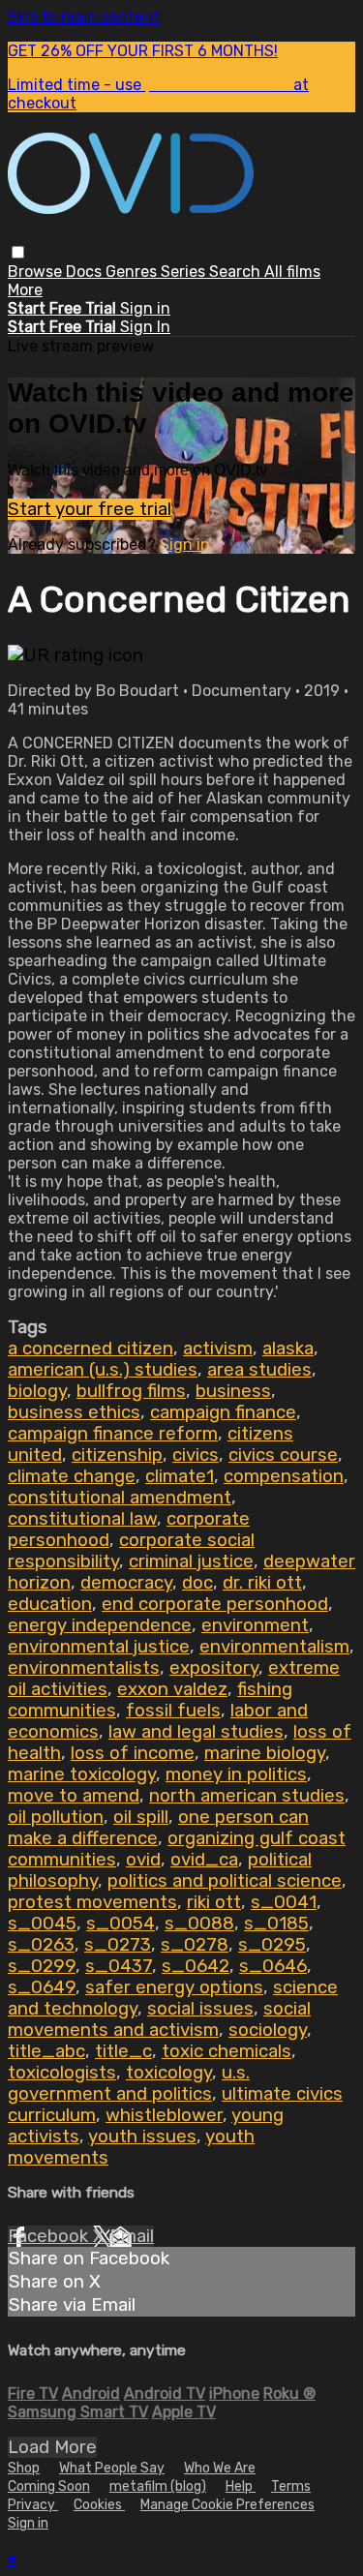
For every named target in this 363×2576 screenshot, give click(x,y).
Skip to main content (84, 17)
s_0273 (118, 1945)
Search (237, 272)
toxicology (169, 2073)
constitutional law (82, 1519)
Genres (133, 272)
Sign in (145, 308)
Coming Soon (49, 2486)
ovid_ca (204, 1860)
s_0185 (276, 1924)
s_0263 (41, 1945)
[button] (18, 252)
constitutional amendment (120, 1498)
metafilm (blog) (158, 2486)
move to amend (74, 1796)
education (50, 1604)
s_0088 (199, 1924)
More (25, 290)
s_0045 (42, 1924)
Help (241, 2486)
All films (292, 272)
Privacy (33, 2505)
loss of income (133, 1753)
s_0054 (121, 1924)
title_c (123, 2051)
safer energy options (174, 1987)
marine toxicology (82, 1774)
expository (214, 1668)
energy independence (100, 1625)
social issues (200, 2009)
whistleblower (164, 2115)
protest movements (92, 1902)
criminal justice (191, 1561)
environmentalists (84, 1668)
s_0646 (273, 1966)
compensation (284, 1476)
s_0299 (42, 1966)
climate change (72, 1476)
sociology (268, 2030)
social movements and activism (159, 2019)
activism (218, 1349)
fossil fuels (173, 1711)
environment (255, 1625)
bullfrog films (131, 1391)
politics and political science (225, 1881)
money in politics (236, 1774)
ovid (143, 1860)
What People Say (112, 2468)
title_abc (46, 2051)
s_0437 (119, 1966)
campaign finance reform (113, 1434)
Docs (86, 272)
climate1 (180, 1476)
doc (197, 1583)
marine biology (265, 1753)
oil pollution (56, 1817)
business (233, 1391)
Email (132, 2236)
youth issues (142, 2137)
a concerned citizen (91, 1349)
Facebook (50, 2236)
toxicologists (62, 2073)
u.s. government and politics (129, 2083)
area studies (259, 1370)
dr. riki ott (262, 1583)
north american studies (247, 1796)
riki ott (214, 1902)
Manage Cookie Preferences (227, 2505)
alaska (288, 1349)
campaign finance (223, 1412)
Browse (37, 272)
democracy (126, 1583)
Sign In (145, 327)
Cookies (99, 2505)
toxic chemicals (227, 2051)
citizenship (117, 1455)
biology (37, 1391)
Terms (291, 2486)
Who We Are (220, 2468)
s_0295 (272, 1945)
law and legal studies (196, 1732)
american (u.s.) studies (103, 1370)
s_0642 (196, 1966)
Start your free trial (90, 509)
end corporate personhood (215, 1604)
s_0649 (42, 1987)
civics (196, 1455)
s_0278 (195, 1945)
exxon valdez (172, 1689)
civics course (283, 1455)
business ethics (74, 1412)
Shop (24, 2468)
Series (185, 272)
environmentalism (274, 1647)
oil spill (141, 1817)
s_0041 (284, 1902)
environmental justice (99, 1647)
